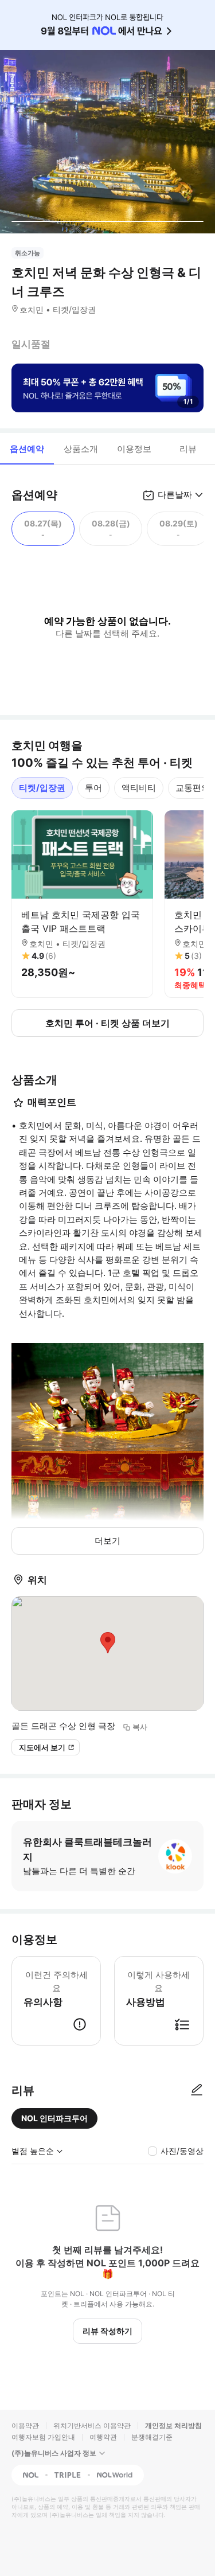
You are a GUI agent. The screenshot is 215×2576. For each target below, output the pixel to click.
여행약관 (103, 2437)
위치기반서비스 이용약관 (92, 2425)
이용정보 (134, 449)
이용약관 (25, 2425)
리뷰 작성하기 (107, 2331)
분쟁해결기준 (152, 2437)
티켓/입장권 (42, 788)
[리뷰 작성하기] (197, 2090)
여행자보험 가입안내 (43, 2437)
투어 (93, 788)
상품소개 (81, 449)
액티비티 (139, 788)
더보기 (107, 1541)
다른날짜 (175, 495)
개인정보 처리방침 (173, 2425)
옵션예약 (27, 449)
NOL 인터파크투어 (54, 2118)
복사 (140, 1727)
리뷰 (188, 449)
